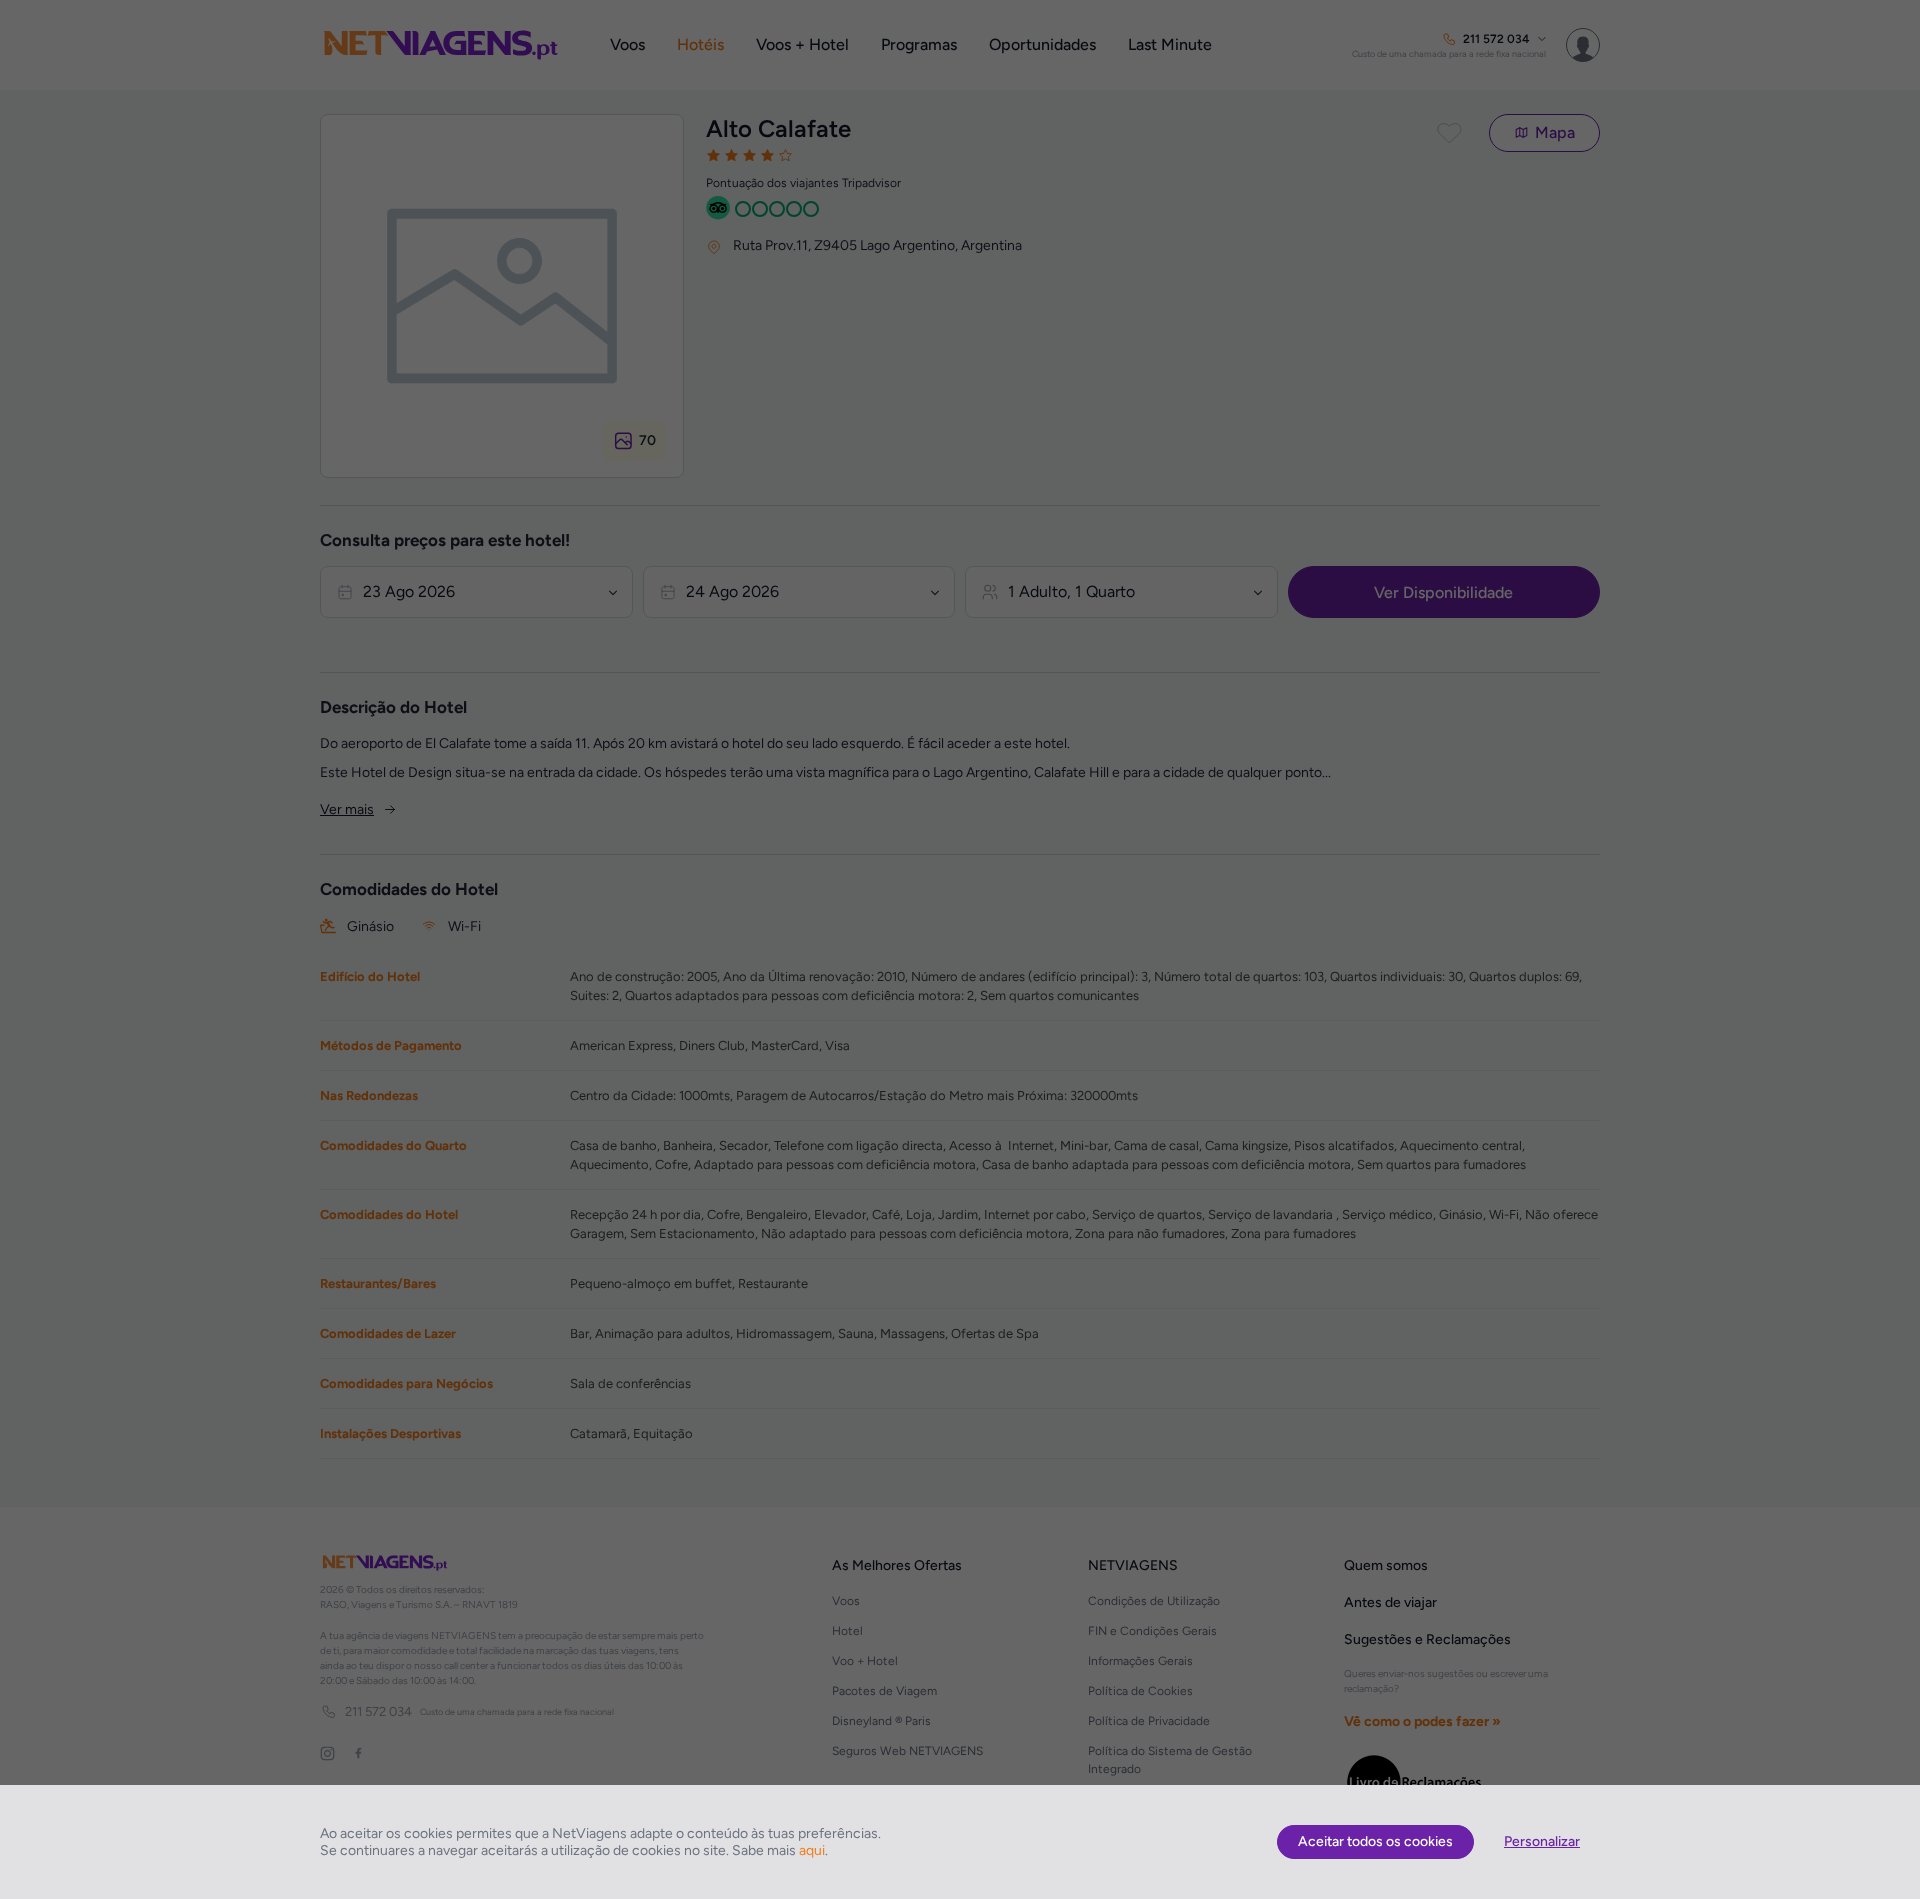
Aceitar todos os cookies (1375, 1841)
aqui (812, 1850)
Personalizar (1542, 1841)
